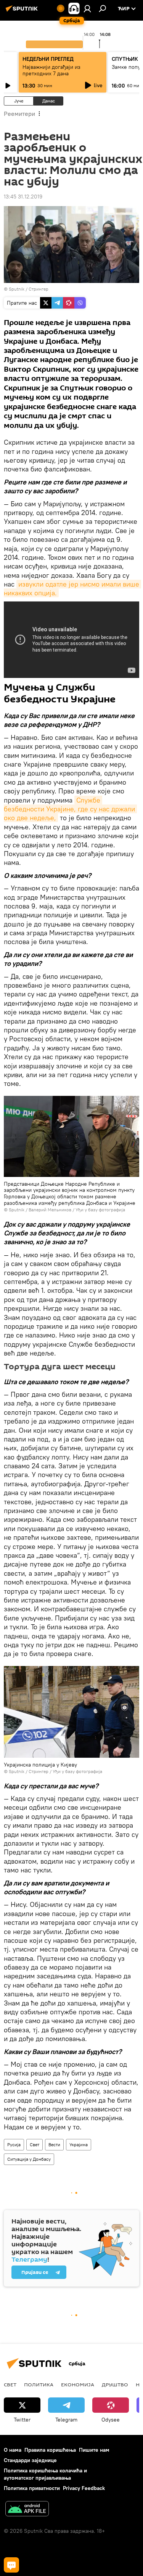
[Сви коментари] (11, 2565)
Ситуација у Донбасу (29, 2159)
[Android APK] (27, 2510)
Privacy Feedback (84, 2488)
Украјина (79, 2144)
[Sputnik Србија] (23, 11)
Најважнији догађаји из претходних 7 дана (51, 70)
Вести (54, 2144)
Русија (14, 2144)
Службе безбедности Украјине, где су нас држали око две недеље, (70, 809)
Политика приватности (32, 2488)
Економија (78, 2384)
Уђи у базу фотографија (100, 1210)
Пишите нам (94, 2450)
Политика (39, 2384)
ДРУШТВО (115, 2384)
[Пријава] (87, 8)
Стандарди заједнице (30, 2460)
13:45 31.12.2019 (23, 197)
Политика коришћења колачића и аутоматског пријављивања (45, 2474)
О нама (13, 2450)
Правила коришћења (50, 2450)
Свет (35, 2144)
